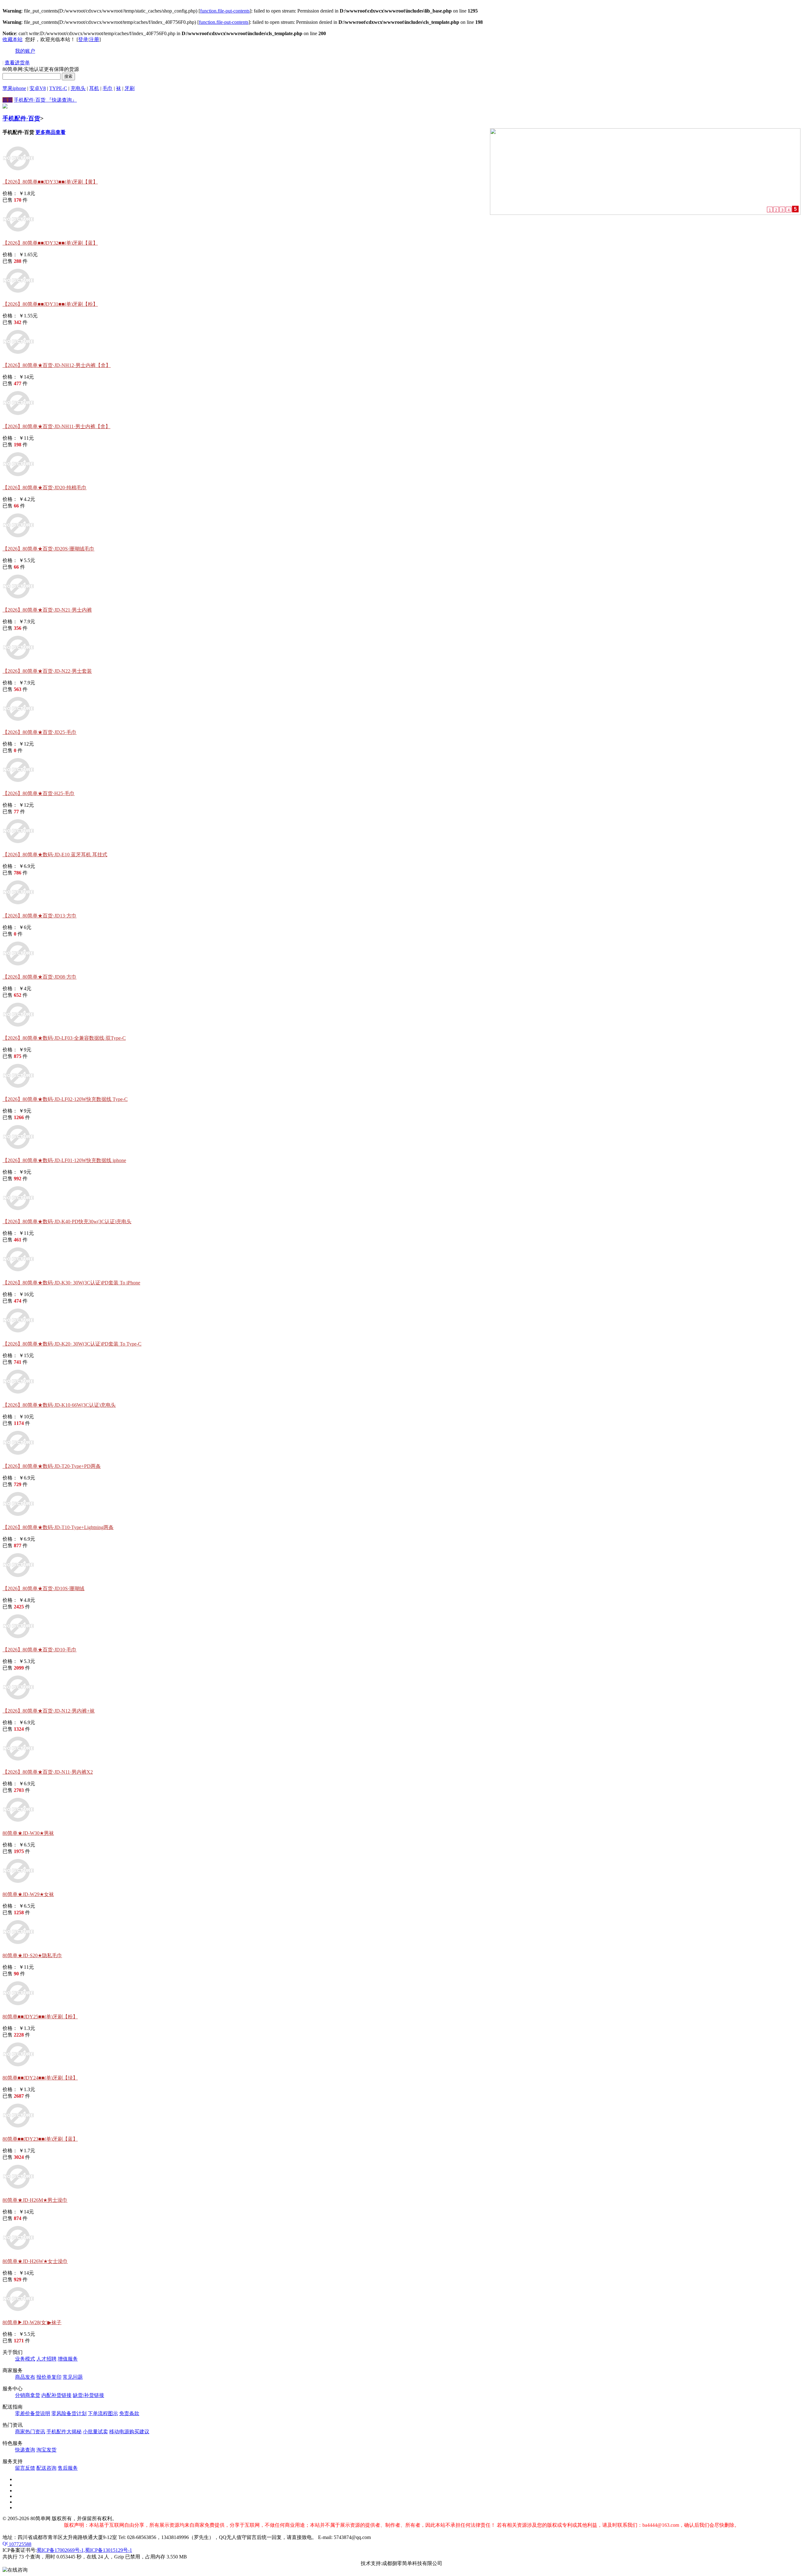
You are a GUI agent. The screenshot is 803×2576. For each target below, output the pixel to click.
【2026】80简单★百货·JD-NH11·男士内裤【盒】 (56, 426)
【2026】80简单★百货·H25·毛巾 (39, 793)
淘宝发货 (46, 2450)
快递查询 (25, 2450)
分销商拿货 (28, 2395)
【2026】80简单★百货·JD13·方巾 (40, 916)
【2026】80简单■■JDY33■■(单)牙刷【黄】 (50, 182)
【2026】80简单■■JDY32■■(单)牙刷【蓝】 (50, 243)
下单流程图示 (103, 2413)
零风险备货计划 (69, 2413)
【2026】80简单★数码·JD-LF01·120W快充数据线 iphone (64, 1160)
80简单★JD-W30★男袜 (28, 1833)
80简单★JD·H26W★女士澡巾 (35, 2261)
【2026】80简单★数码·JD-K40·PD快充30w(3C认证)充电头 (67, 1222)
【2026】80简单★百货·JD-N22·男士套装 (47, 671)
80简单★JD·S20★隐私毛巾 (32, 1955)
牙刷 (130, 88)
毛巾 (108, 88)
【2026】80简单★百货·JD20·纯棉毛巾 (45, 488)
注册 (94, 39)
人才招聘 (46, 2359)
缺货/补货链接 (88, 2395)
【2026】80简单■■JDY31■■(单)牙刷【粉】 (50, 304)
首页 (8, 100)
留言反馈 (25, 2468)
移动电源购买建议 (129, 2432)
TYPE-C (58, 88)
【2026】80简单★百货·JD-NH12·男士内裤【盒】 (57, 365)
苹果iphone (14, 88)
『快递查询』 (62, 100)
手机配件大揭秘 (64, 2432)
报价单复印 (49, 2377)
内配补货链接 (56, 2395)
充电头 (78, 88)
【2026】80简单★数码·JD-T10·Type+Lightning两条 (58, 1527)
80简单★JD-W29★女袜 (28, 1894)
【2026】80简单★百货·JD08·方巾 (40, 977)
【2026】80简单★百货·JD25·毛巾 (40, 732)
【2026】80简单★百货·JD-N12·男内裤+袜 (49, 1711)
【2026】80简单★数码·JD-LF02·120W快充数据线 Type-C (65, 1099)
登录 (83, 39)
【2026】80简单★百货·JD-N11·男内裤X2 (48, 1772)
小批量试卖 (95, 2432)
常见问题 (73, 2377)
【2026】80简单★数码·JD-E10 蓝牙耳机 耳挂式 (55, 855)
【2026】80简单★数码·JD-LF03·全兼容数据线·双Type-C (64, 1038)
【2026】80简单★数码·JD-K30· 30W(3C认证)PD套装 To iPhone (71, 1283)
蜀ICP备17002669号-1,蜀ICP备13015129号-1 (84, 2550)
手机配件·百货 (30, 100)
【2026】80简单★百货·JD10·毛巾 (40, 1650)
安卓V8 (38, 88)
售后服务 (68, 2468)
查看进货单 (17, 63)
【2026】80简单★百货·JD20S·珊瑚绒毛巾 (48, 549)
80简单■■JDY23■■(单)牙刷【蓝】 (40, 2139)
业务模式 (25, 2359)
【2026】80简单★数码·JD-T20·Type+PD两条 (52, 1466)
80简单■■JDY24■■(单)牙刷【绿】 (40, 2078)
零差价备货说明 (33, 2413)
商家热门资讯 (30, 2432)
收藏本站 (13, 39)
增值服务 (68, 2359)
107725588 (19, 2544)
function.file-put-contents (225, 11)
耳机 (94, 88)
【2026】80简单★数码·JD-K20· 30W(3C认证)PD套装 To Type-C (72, 1344)
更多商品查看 (51, 132)
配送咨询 (46, 2468)
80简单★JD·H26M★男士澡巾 (35, 2200)
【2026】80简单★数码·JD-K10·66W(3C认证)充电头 (59, 1405)
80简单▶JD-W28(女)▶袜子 (32, 2322)
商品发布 (25, 2377)
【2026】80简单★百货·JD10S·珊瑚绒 (43, 1588)
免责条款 (129, 2413)
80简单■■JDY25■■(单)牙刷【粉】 (40, 2017)
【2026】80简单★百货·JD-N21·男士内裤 (47, 610)
